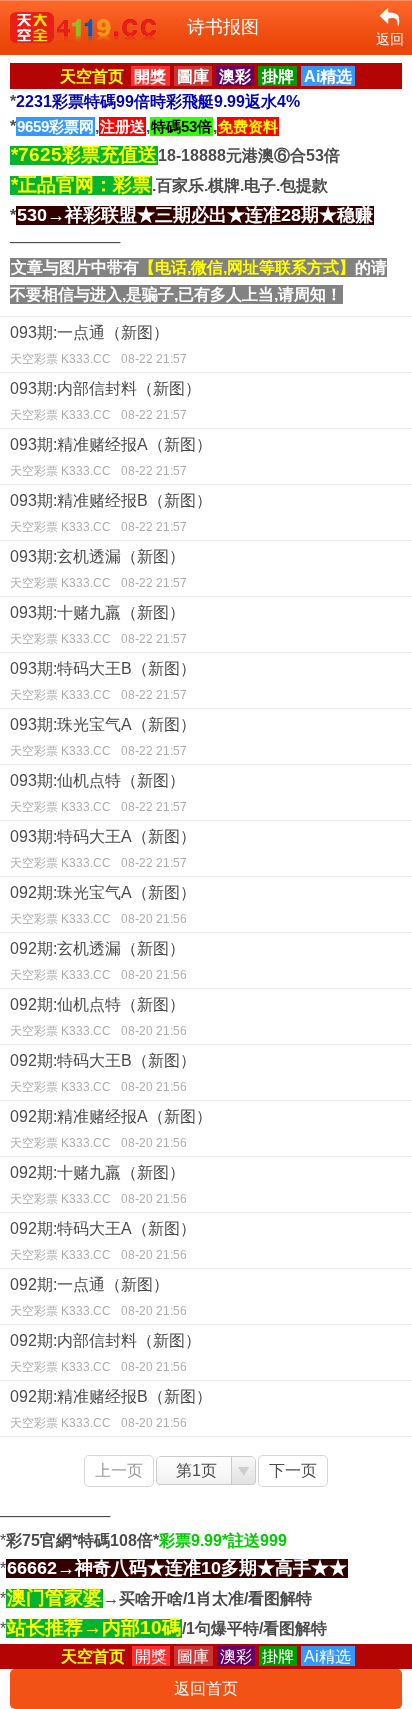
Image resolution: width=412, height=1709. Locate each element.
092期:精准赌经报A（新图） (111, 1129)
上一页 (119, 1470)
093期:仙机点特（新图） (98, 793)
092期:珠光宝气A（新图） (103, 905)
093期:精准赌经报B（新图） (111, 513)
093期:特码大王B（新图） (103, 681)
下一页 (293, 1470)
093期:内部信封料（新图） (105, 401)
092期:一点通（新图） (98, 1297)
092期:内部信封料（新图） (105, 1353)
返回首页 (206, 1688)
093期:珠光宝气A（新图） (103, 737)
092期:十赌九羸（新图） (98, 1185)
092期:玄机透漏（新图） (98, 961)
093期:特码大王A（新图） (103, 849)
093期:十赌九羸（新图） (98, 625)
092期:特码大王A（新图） (103, 1241)
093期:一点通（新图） (98, 345)
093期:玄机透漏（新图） (98, 569)
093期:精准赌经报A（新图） (111, 457)
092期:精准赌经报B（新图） (111, 1409)
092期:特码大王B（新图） (103, 1073)
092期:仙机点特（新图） (98, 1017)
